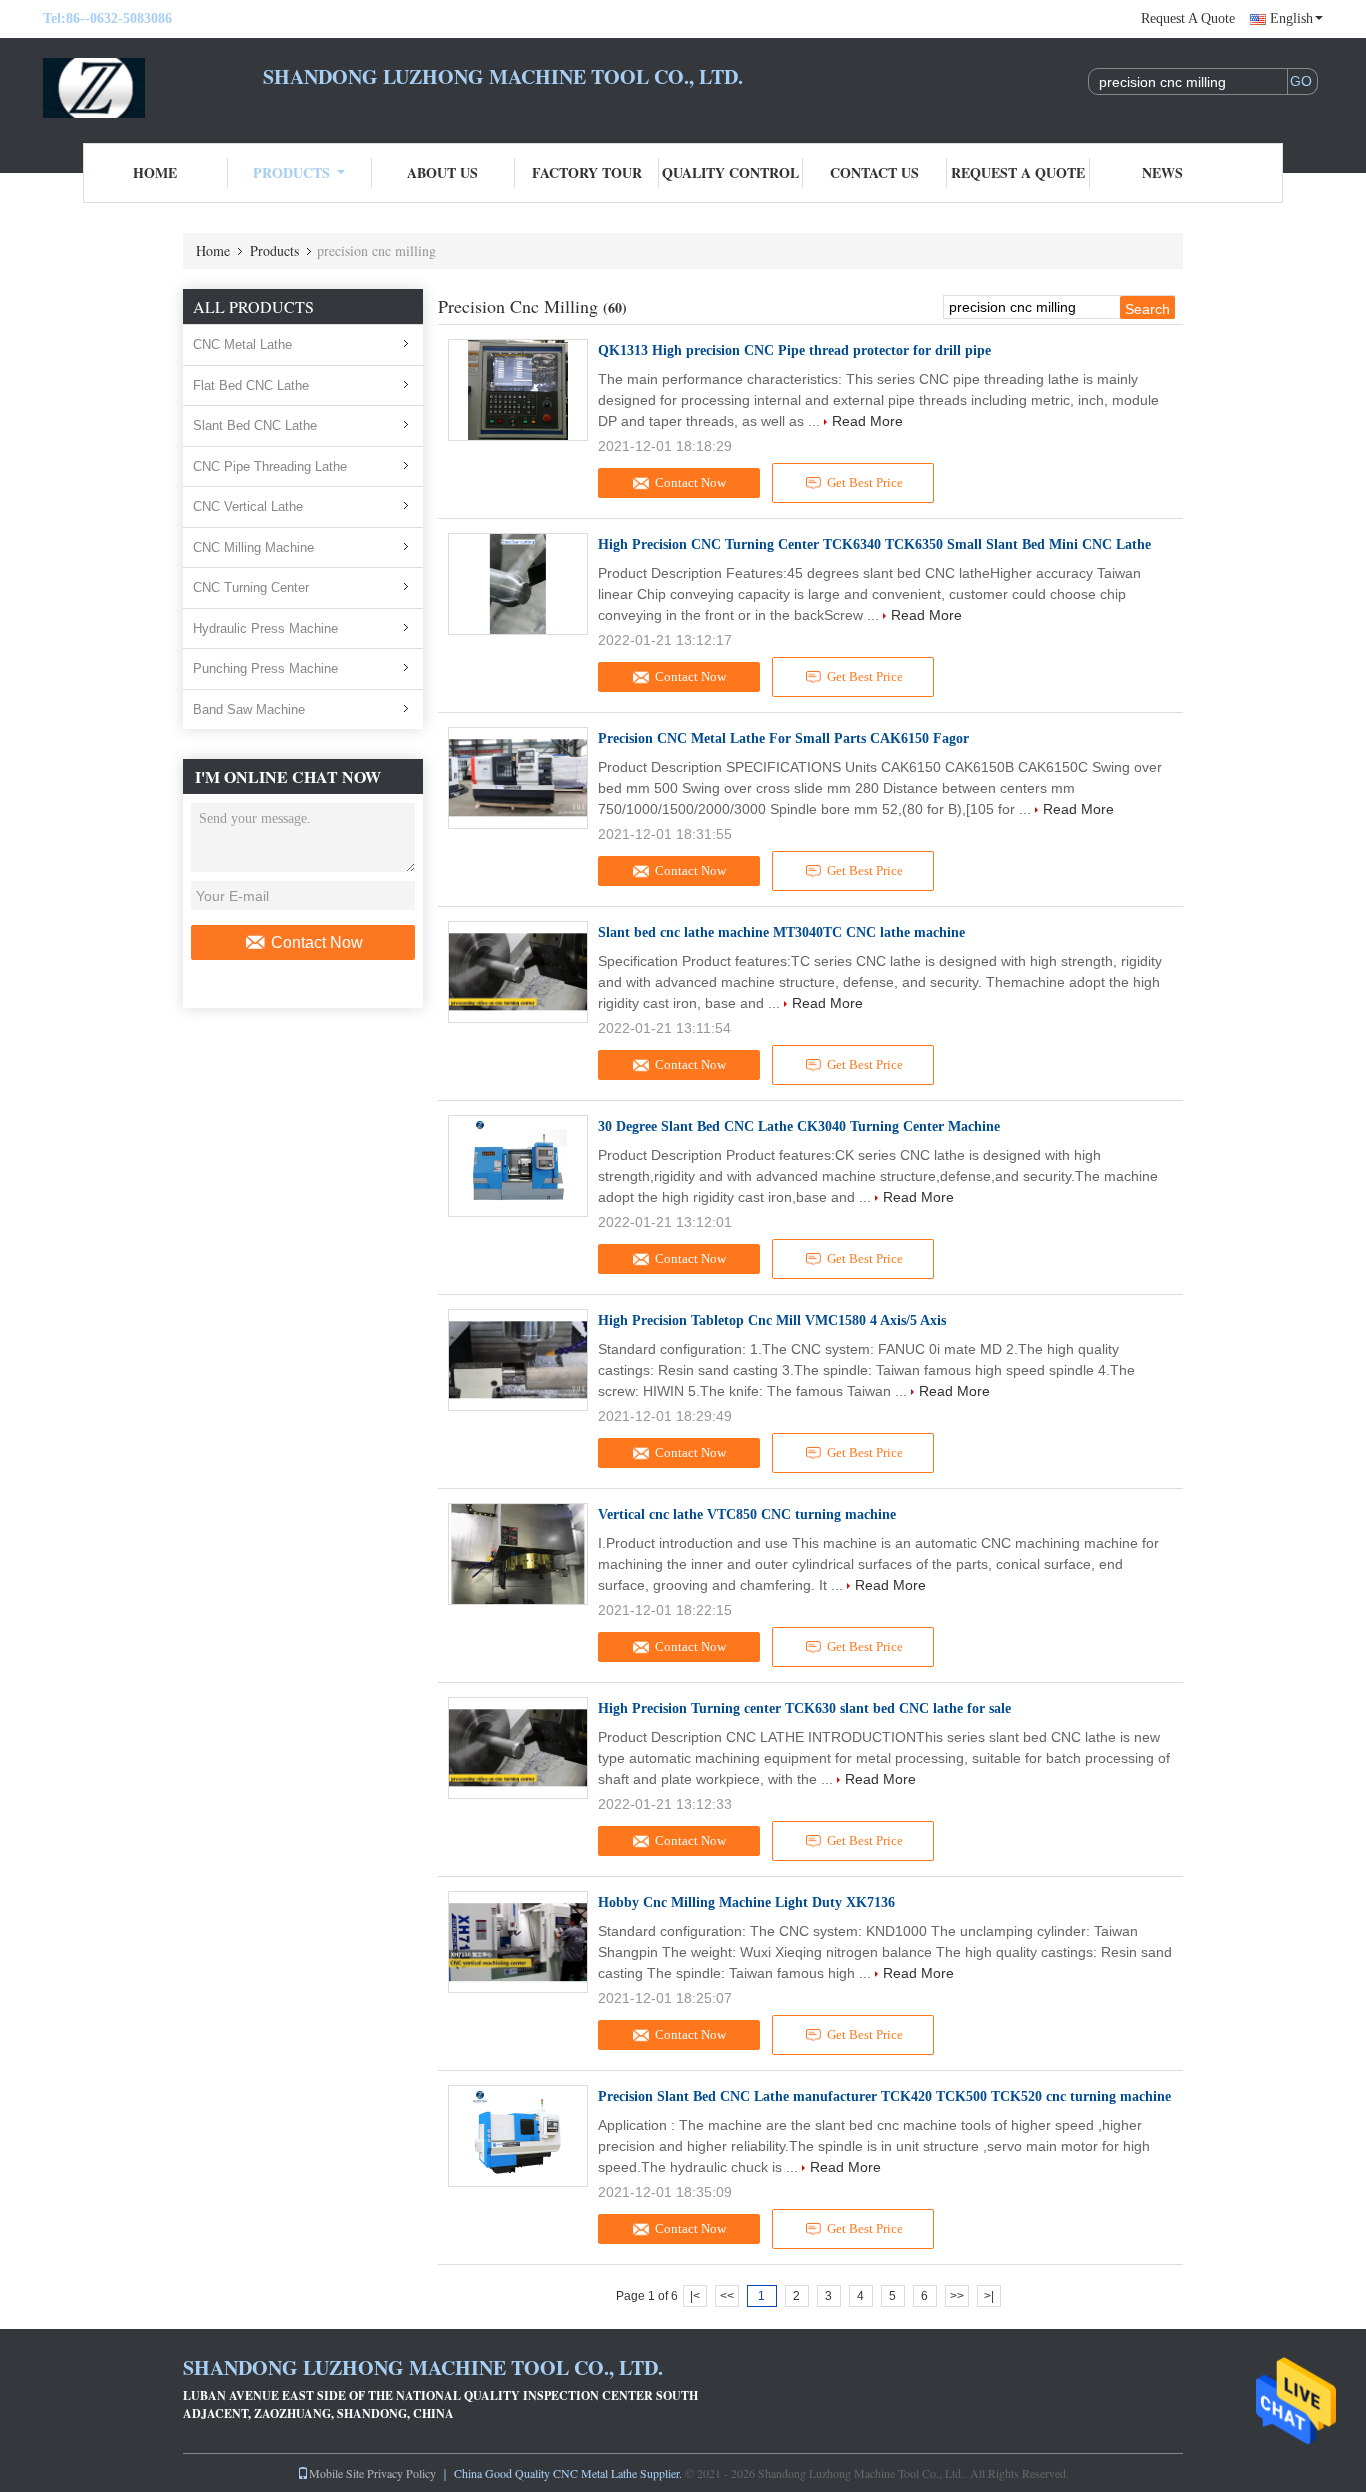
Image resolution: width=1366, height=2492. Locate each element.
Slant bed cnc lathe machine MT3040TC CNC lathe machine (781, 932)
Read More (867, 421)
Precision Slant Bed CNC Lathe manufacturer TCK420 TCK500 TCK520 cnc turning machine (884, 2096)
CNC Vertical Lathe (248, 506)
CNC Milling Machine (253, 547)
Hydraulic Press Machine (265, 628)
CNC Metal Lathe (242, 344)
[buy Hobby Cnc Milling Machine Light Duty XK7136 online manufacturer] (518, 1942)
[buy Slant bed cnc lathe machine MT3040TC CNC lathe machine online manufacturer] (518, 972)
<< (727, 2296)
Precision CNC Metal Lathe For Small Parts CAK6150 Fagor (783, 738)
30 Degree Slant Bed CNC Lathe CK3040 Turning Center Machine (799, 1126)
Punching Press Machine (265, 668)
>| (989, 2296)
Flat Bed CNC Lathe (251, 385)
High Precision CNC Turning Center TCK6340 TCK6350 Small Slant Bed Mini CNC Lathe (874, 544)
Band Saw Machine (249, 709)
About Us (442, 172)
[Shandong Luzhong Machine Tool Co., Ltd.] (153, 88)
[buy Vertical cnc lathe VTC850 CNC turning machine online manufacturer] (518, 1554)
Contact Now (317, 942)
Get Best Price (865, 482)
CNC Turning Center (251, 587)
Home (155, 172)
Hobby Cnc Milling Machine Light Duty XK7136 (746, 1902)
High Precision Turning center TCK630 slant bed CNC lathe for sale (804, 1708)
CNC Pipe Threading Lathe (270, 466)
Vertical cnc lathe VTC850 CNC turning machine (747, 1514)
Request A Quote (1188, 18)
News (1162, 172)
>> (957, 2296)
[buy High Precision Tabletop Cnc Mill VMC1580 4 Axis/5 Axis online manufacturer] (518, 1360)
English (1291, 18)
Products (291, 172)
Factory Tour (587, 172)
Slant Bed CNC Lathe (255, 425)
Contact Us (874, 172)
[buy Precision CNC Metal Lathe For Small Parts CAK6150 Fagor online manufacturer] (518, 778)
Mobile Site (336, 2473)
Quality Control (730, 172)
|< (695, 2296)
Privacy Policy (401, 2473)
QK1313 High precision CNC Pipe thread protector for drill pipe (794, 350)
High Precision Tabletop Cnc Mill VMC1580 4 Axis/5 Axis (772, 1320)
